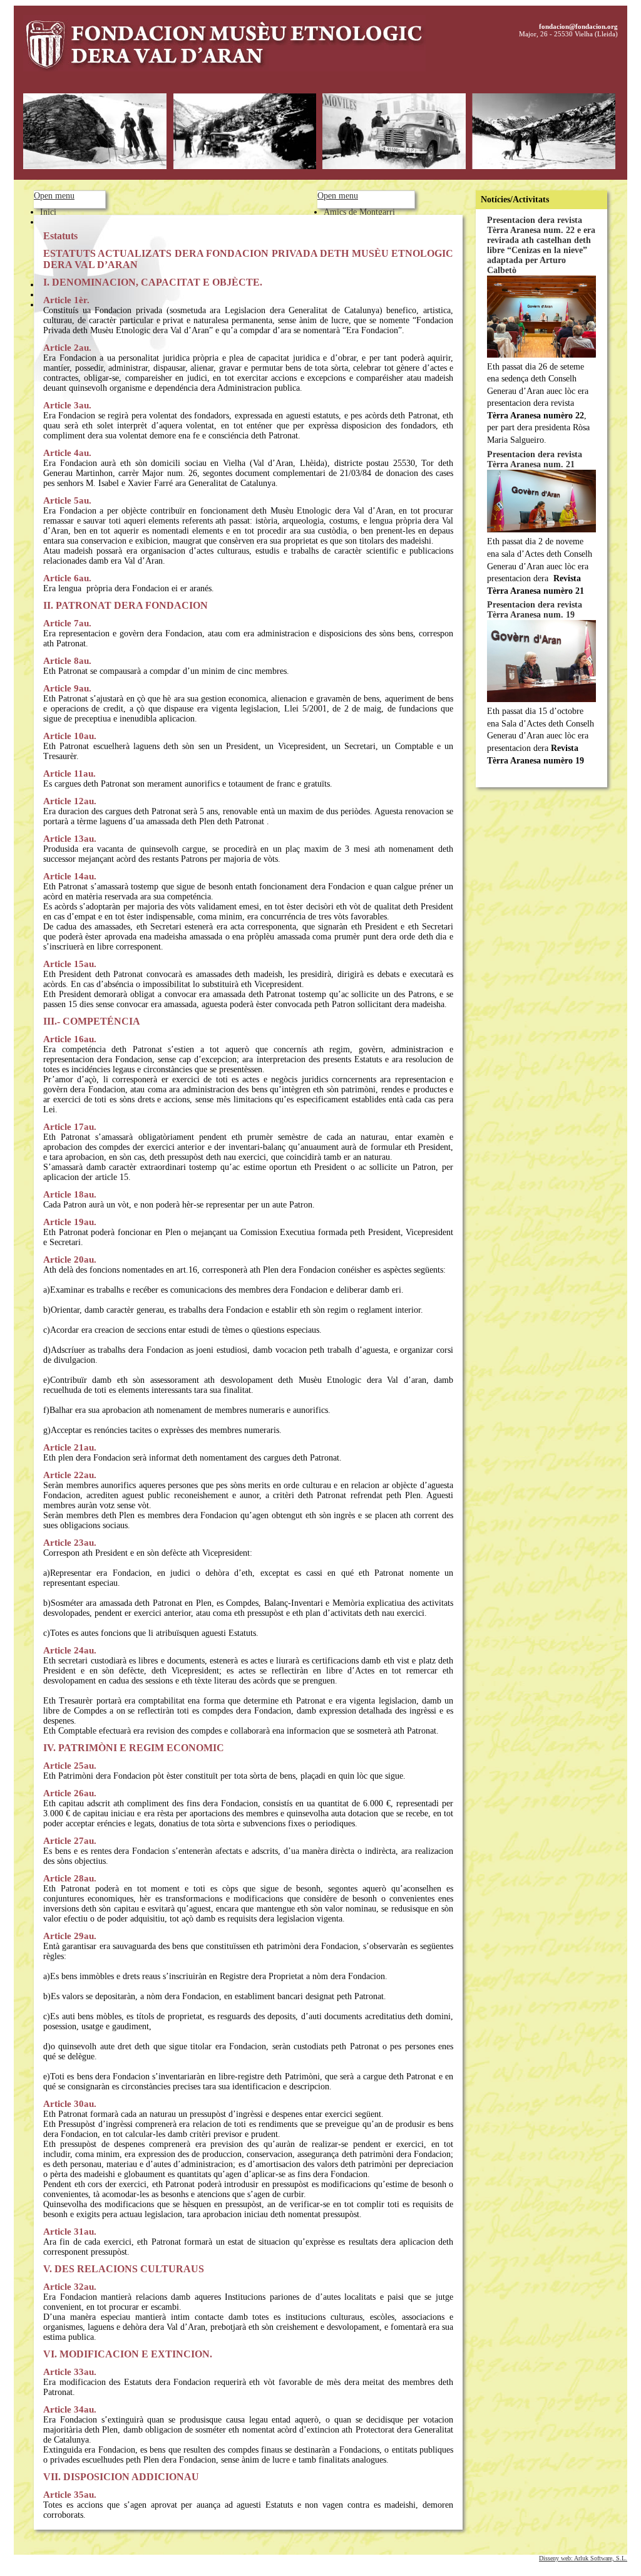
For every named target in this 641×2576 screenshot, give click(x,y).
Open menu (54, 196)
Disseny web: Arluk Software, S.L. (583, 2558)
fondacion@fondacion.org (578, 26)
